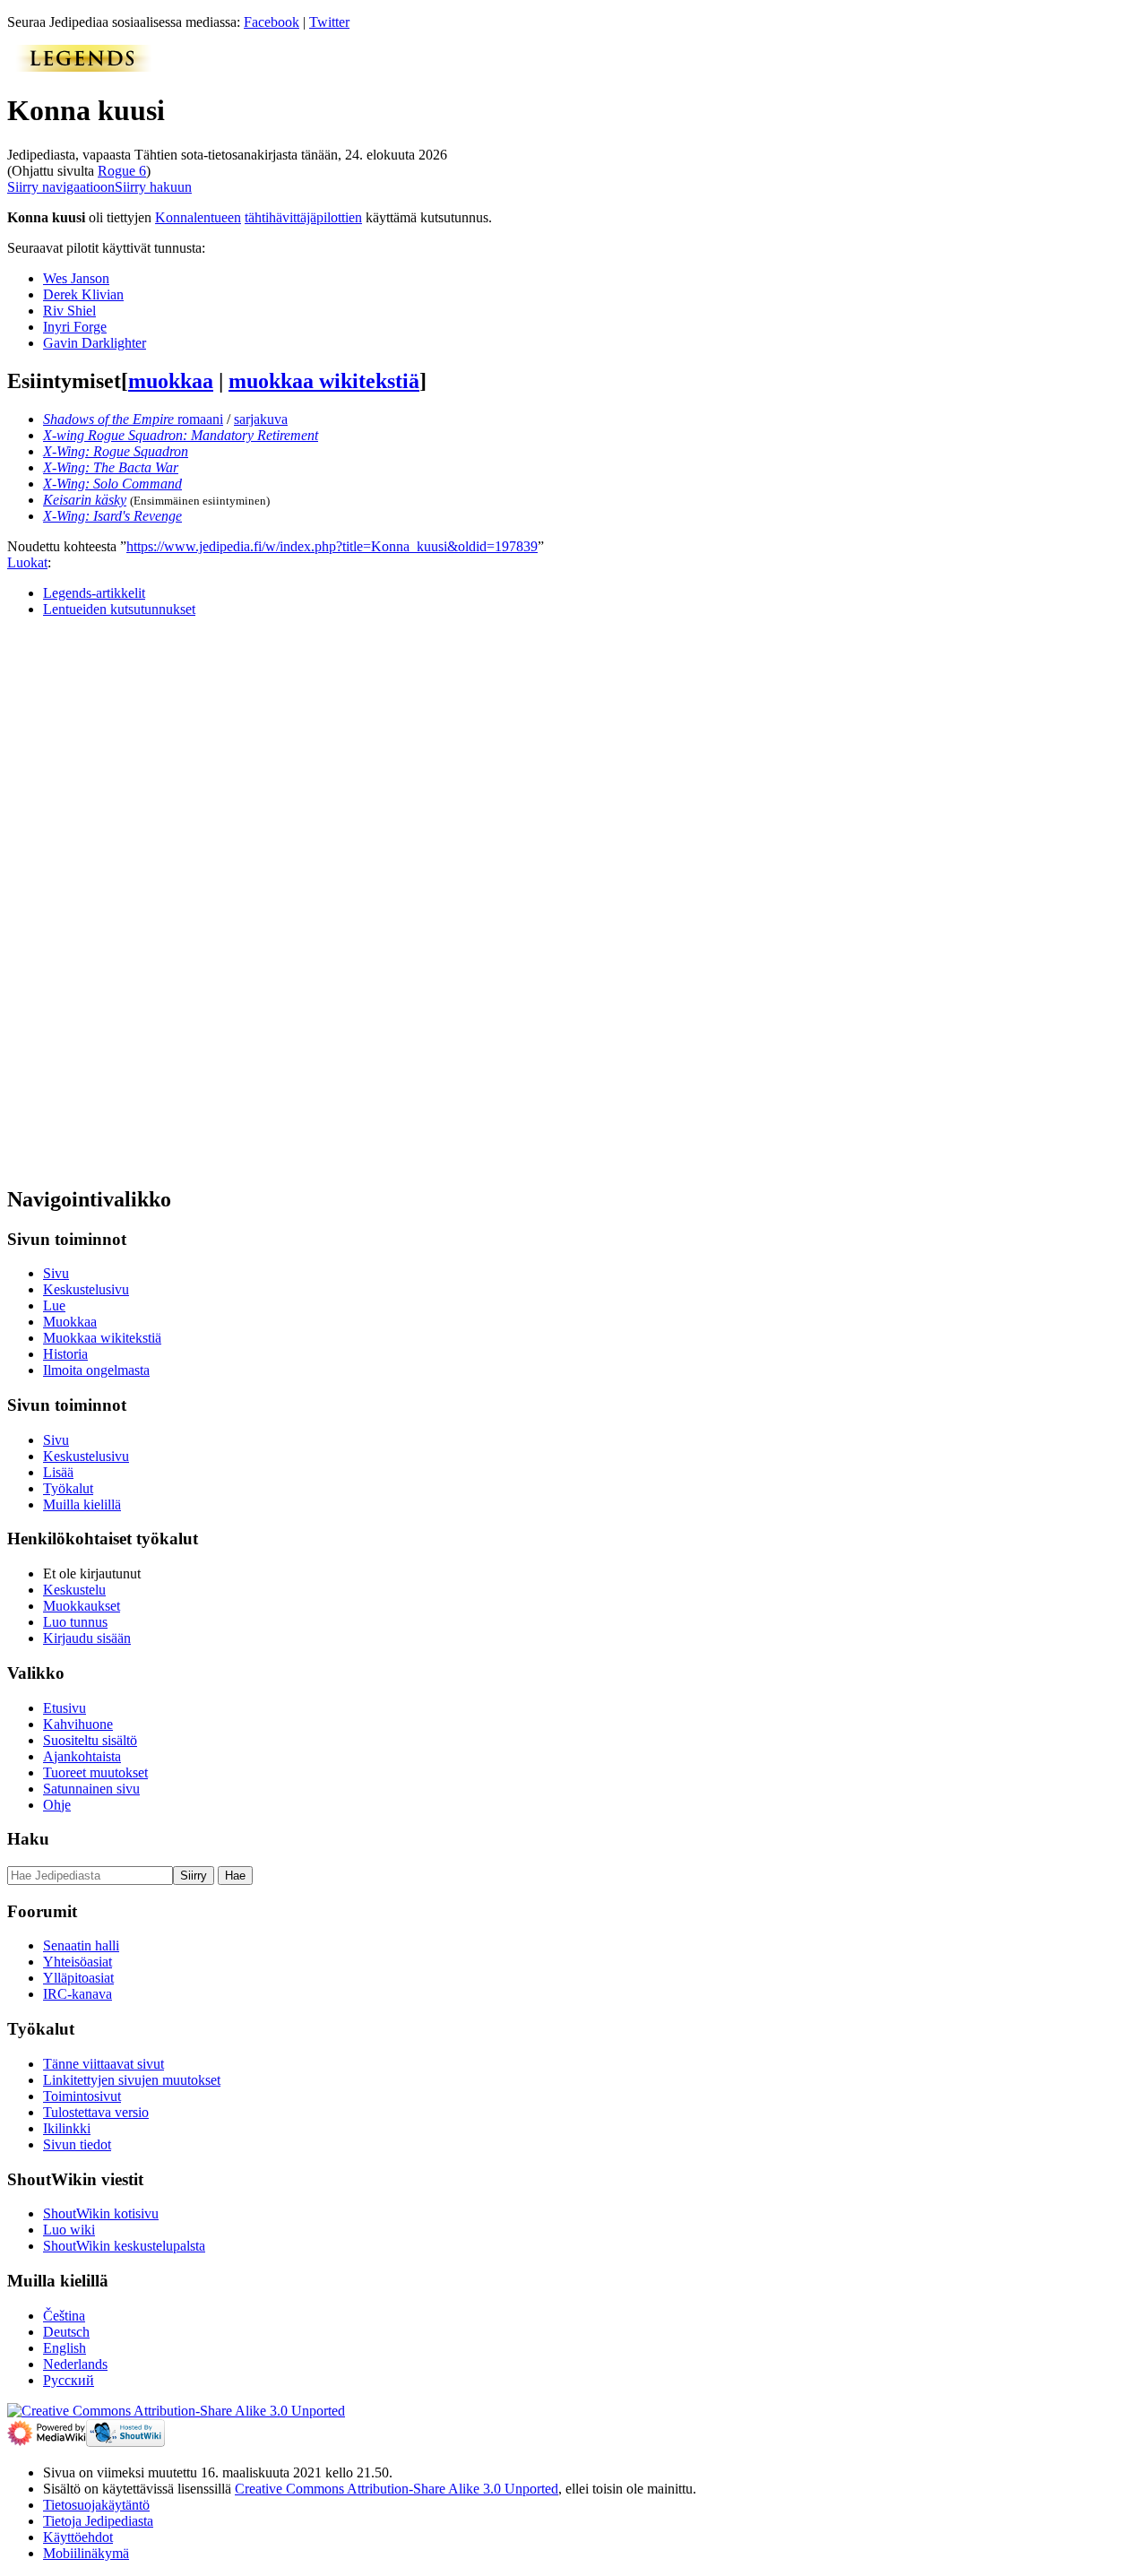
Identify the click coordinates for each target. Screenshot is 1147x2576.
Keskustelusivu (86, 1289)
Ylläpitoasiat (78, 1978)
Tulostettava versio (96, 2112)
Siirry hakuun (153, 187)
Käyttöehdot (78, 2537)
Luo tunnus (75, 1622)
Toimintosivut (82, 2096)
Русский (69, 2380)
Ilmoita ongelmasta (96, 1370)
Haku (28, 1839)
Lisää (58, 1472)
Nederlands (75, 2364)
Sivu (56, 1273)
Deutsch (66, 2332)
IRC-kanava (78, 1994)
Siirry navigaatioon (61, 187)
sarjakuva (261, 419)
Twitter (329, 22)
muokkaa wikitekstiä (324, 381)
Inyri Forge (75, 327)
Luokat (27, 562)
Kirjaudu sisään (87, 1638)
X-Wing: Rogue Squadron (116, 451)
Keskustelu (74, 1590)
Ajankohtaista (82, 1756)
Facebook (272, 22)
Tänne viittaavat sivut (103, 2064)
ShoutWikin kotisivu (101, 2213)
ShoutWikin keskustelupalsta (124, 2246)
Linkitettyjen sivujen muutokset (132, 2080)
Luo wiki (69, 2230)
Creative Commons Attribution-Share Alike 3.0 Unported (397, 2489)
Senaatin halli (81, 1945)
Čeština (64, 2316)
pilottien (339, 217)
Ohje (57, 1805)
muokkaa (171, 381)
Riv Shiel (69, 311)
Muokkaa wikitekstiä (102, 1338)
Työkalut (68, 1488)
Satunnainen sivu (91, 1789)
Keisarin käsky (85, 500)
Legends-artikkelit (94, 593)
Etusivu (65, 1708)
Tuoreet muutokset (95, 1772)
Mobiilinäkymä (86, 2553)
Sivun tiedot (77, 2144)
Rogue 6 (122, 171)
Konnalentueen (198, 217)
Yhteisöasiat (78, 1962)
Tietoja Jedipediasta (98, 2521)
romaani (133, 419)
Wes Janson (76, 278)
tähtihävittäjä (280, 217)
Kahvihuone (78, 1724)
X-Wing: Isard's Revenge (112, 516)
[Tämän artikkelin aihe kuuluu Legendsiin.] (83, 67)
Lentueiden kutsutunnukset (119, 609)
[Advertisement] (142, 901)
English (65, 2348)
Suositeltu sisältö (90, 1740)
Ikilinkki (67, 2128)
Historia (65, 1354)
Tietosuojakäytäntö (96, 2505)
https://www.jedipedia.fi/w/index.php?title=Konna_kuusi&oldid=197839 (332, 546)
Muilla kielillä (82, 1504)
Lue (54, 1305)
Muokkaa (70, 1322)
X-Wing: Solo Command (112, 484)
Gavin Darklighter (95, 343)
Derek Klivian (83, 294)
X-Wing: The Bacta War (111, 467)
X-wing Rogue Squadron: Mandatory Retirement (181, 435)
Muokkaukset (82, 1606)
